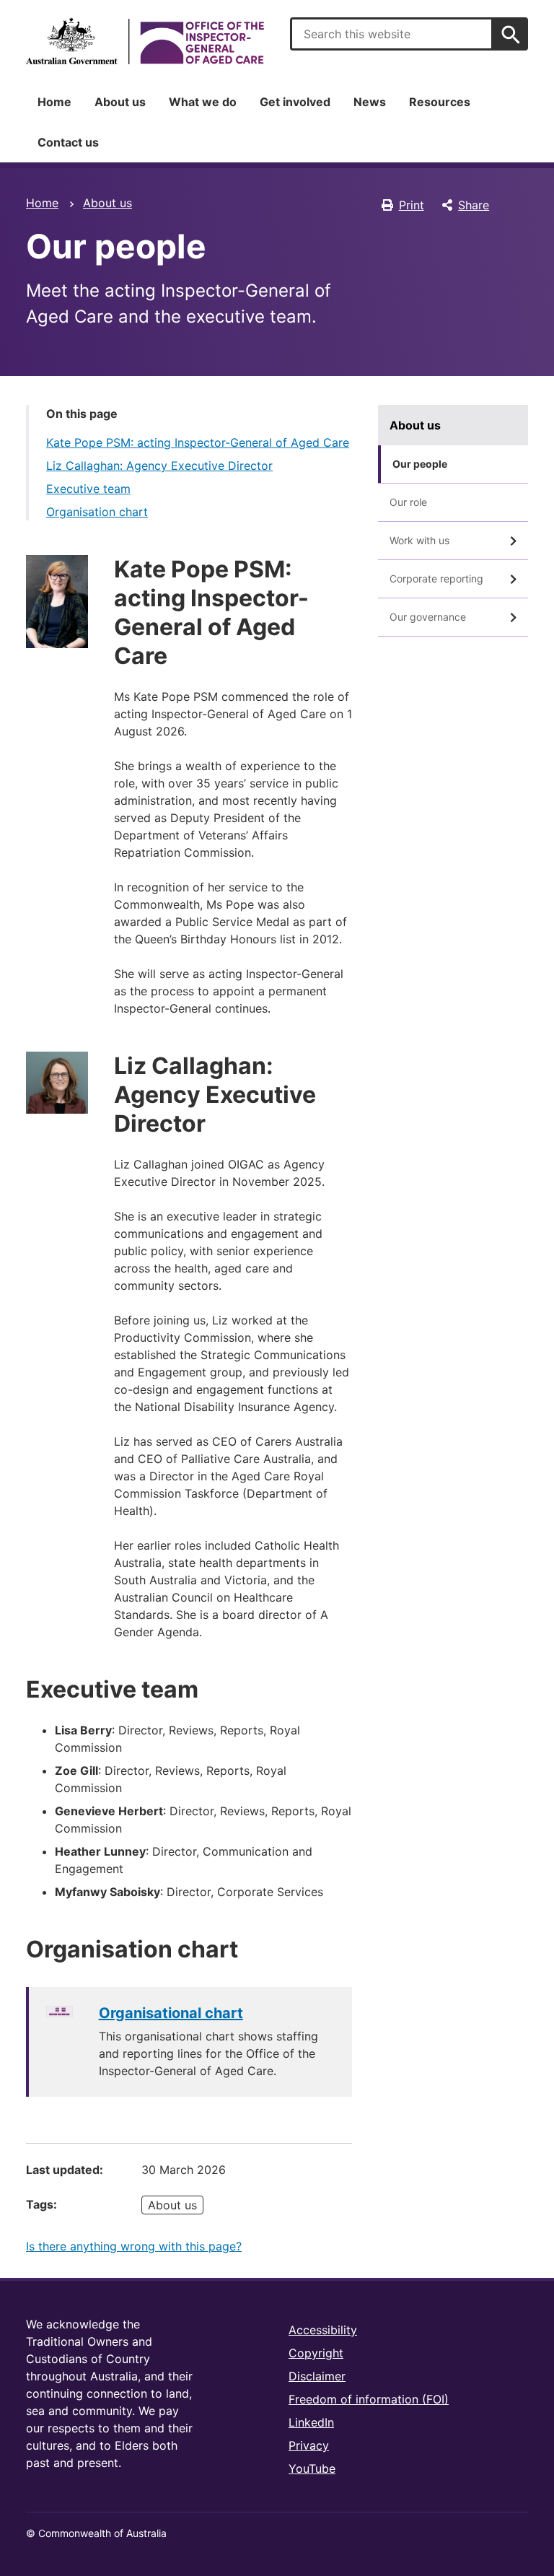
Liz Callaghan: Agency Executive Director (159, 466)
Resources (440, 102)
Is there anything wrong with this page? (134, 2246)
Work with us (419, 540)
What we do (203, 102)
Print (412, 205)
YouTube (312, 2468)
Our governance (428, 617)
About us (120, 102)
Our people (420, 464)
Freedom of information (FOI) (369, 2399)
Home (54, 102)
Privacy (309, 2445)
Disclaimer (317, 2376)
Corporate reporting (436, 578)
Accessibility (323, 2330)
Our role (408, 502)
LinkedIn (311, 2422)
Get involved (295, 102)
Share (474, 205)
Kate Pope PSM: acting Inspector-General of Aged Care (198, 442)
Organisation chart (97, 512)
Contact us (68, 142)
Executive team (88, 489)
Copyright (316, 2353)
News (370, 102)
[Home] (145, 41)
